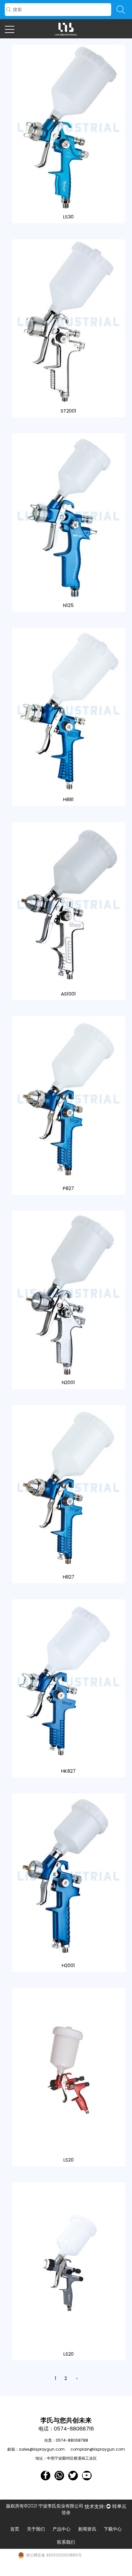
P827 (68, 1188)
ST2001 (68, 411)
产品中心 (62, 2529)
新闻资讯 (87, 2529)
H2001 (68, 1965)
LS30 (68, 217)
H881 (68, 799)
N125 (68, 605)
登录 (66, 2513)
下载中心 (113, 2529)
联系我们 (66, 2542)
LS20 (69, 2160)
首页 (15, 2529)
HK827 (68, 1771)
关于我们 (36, 2529)
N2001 (68, 1382)
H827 (69, 1577)
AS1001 (68, 994)
